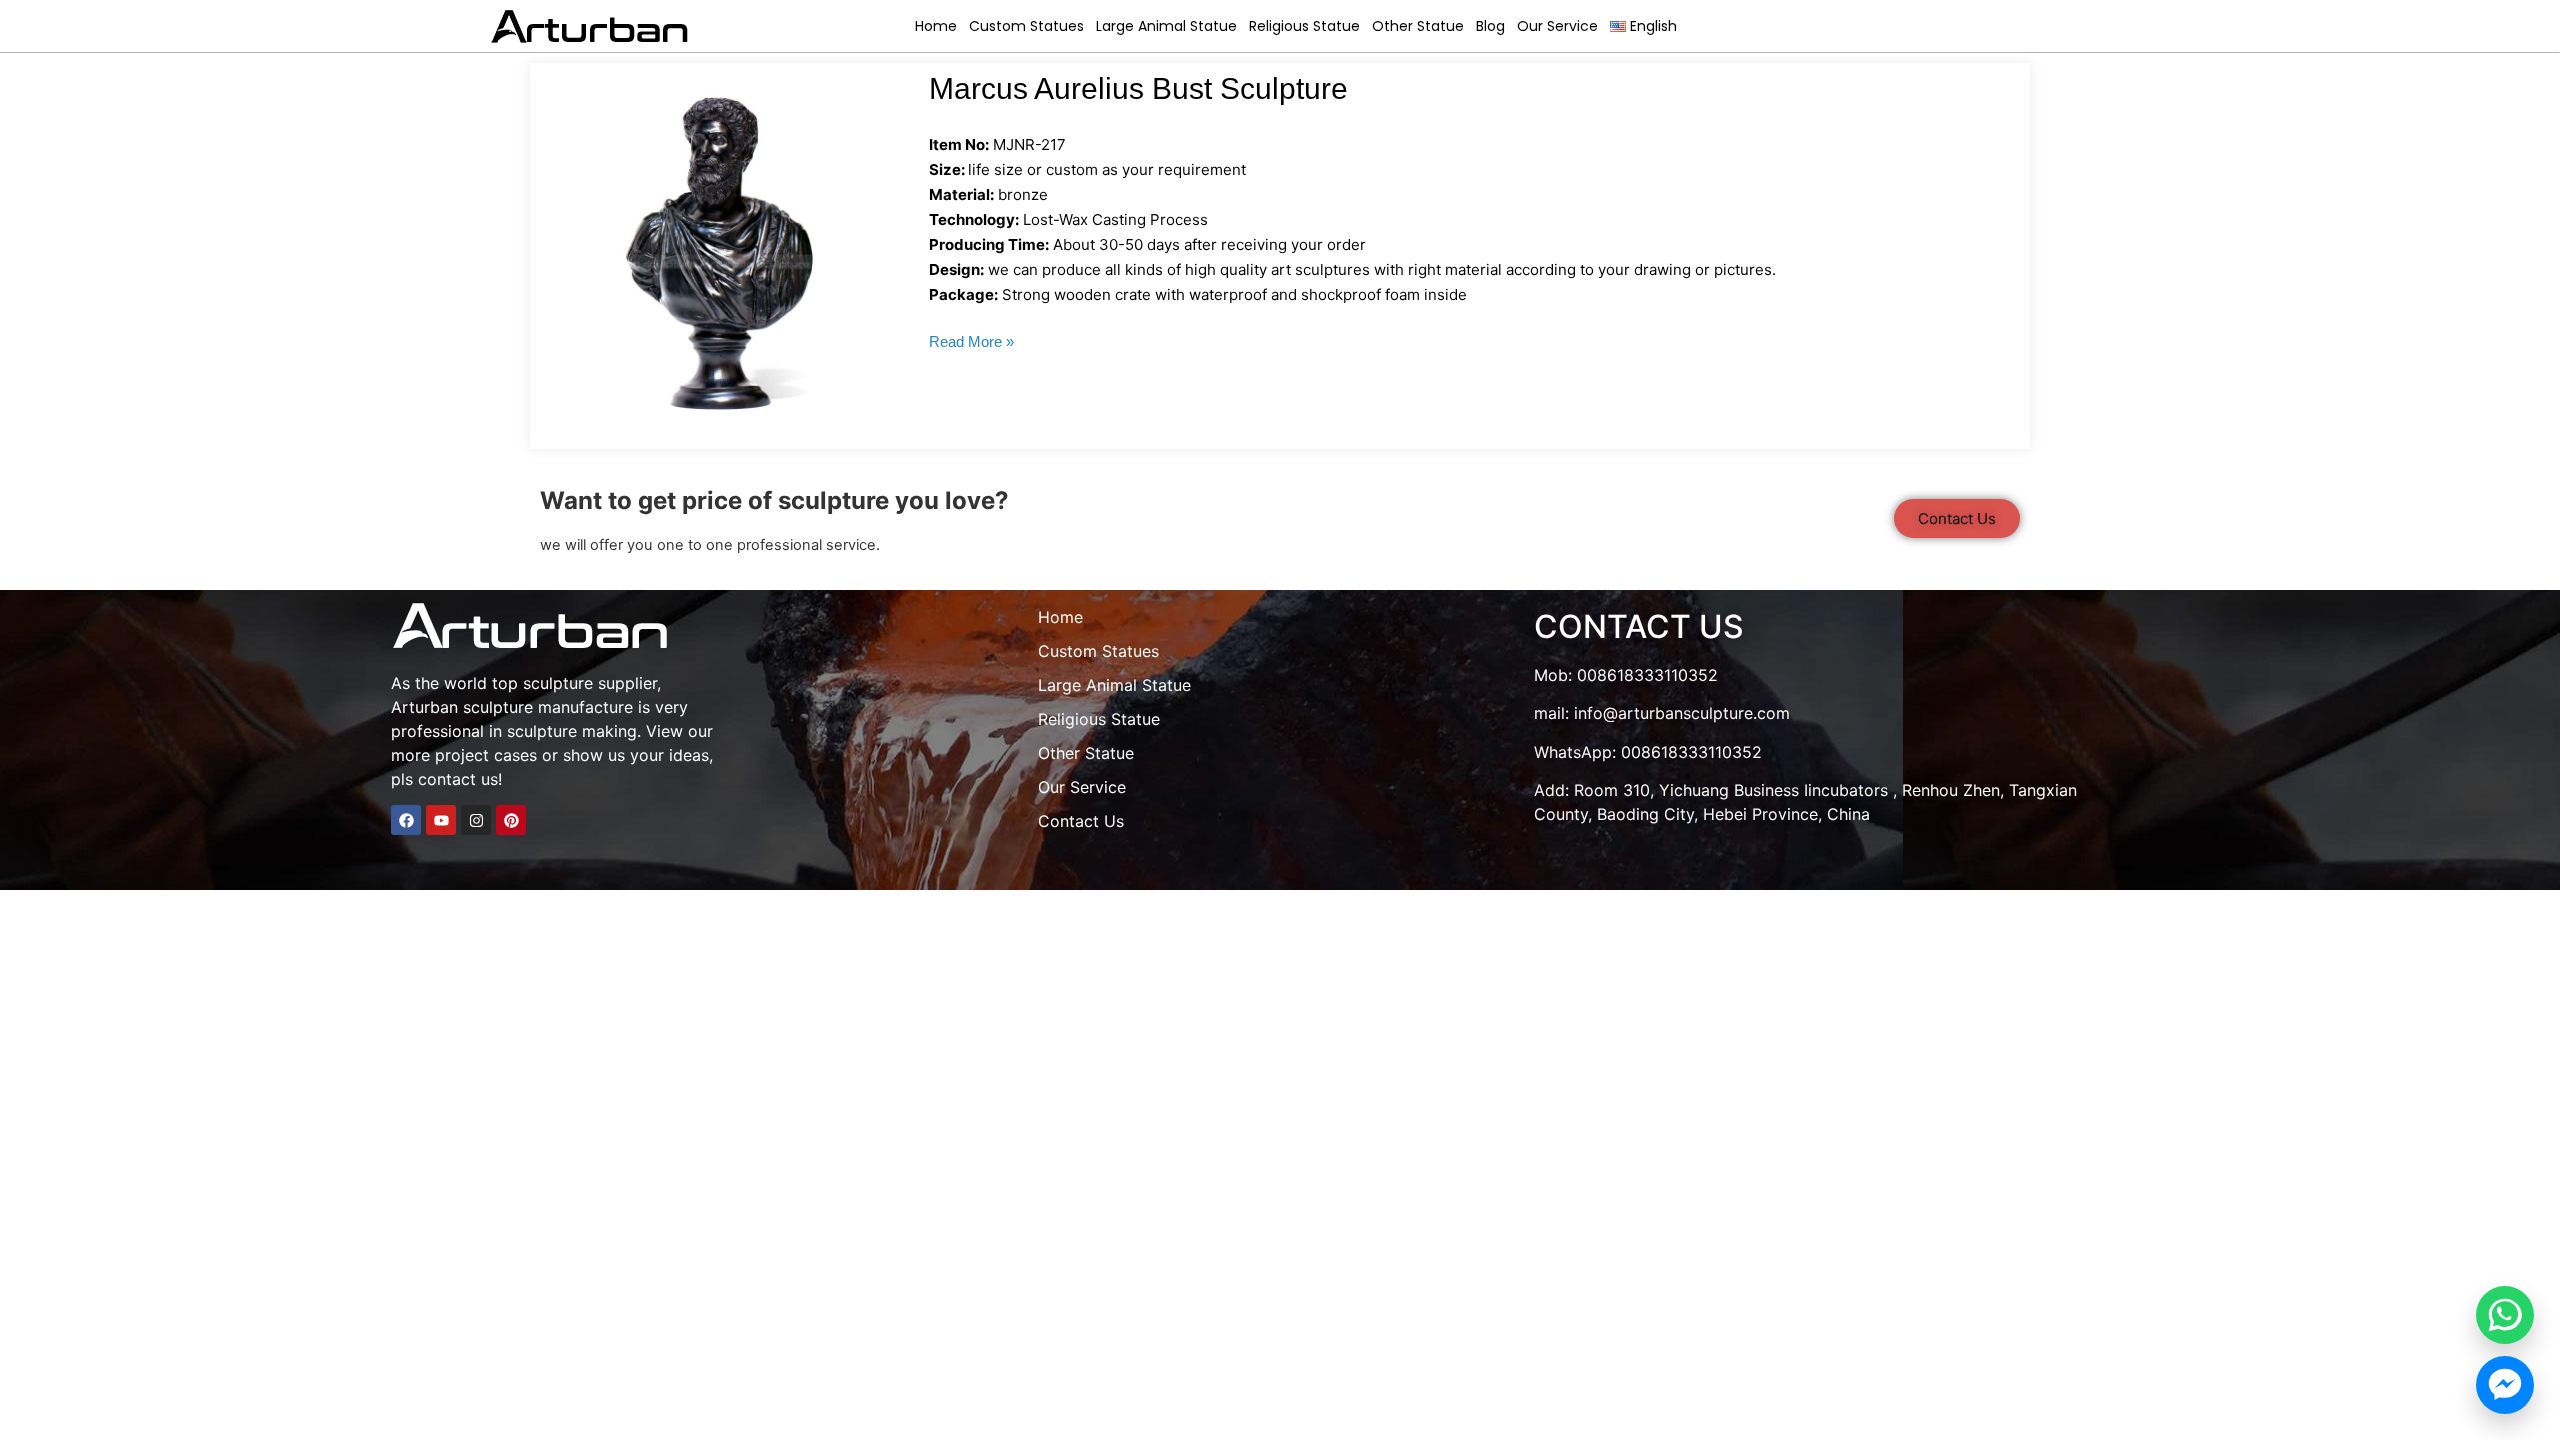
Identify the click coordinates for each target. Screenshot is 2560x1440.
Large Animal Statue (1166, 26)
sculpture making (572, 731)
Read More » (971, 341)
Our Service (1557, 26)
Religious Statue (1304, 26)
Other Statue (1418, 26)
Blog (1490, 26)
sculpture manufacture (548, 707)
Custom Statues (1026, 26)
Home (936, 26)
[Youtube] (441, 820)
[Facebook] (406, 820)
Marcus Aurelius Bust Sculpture (1138, 88)
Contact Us (1081, 821)
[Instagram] (476, 820)
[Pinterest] (511, 820)
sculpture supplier (590, 683)
